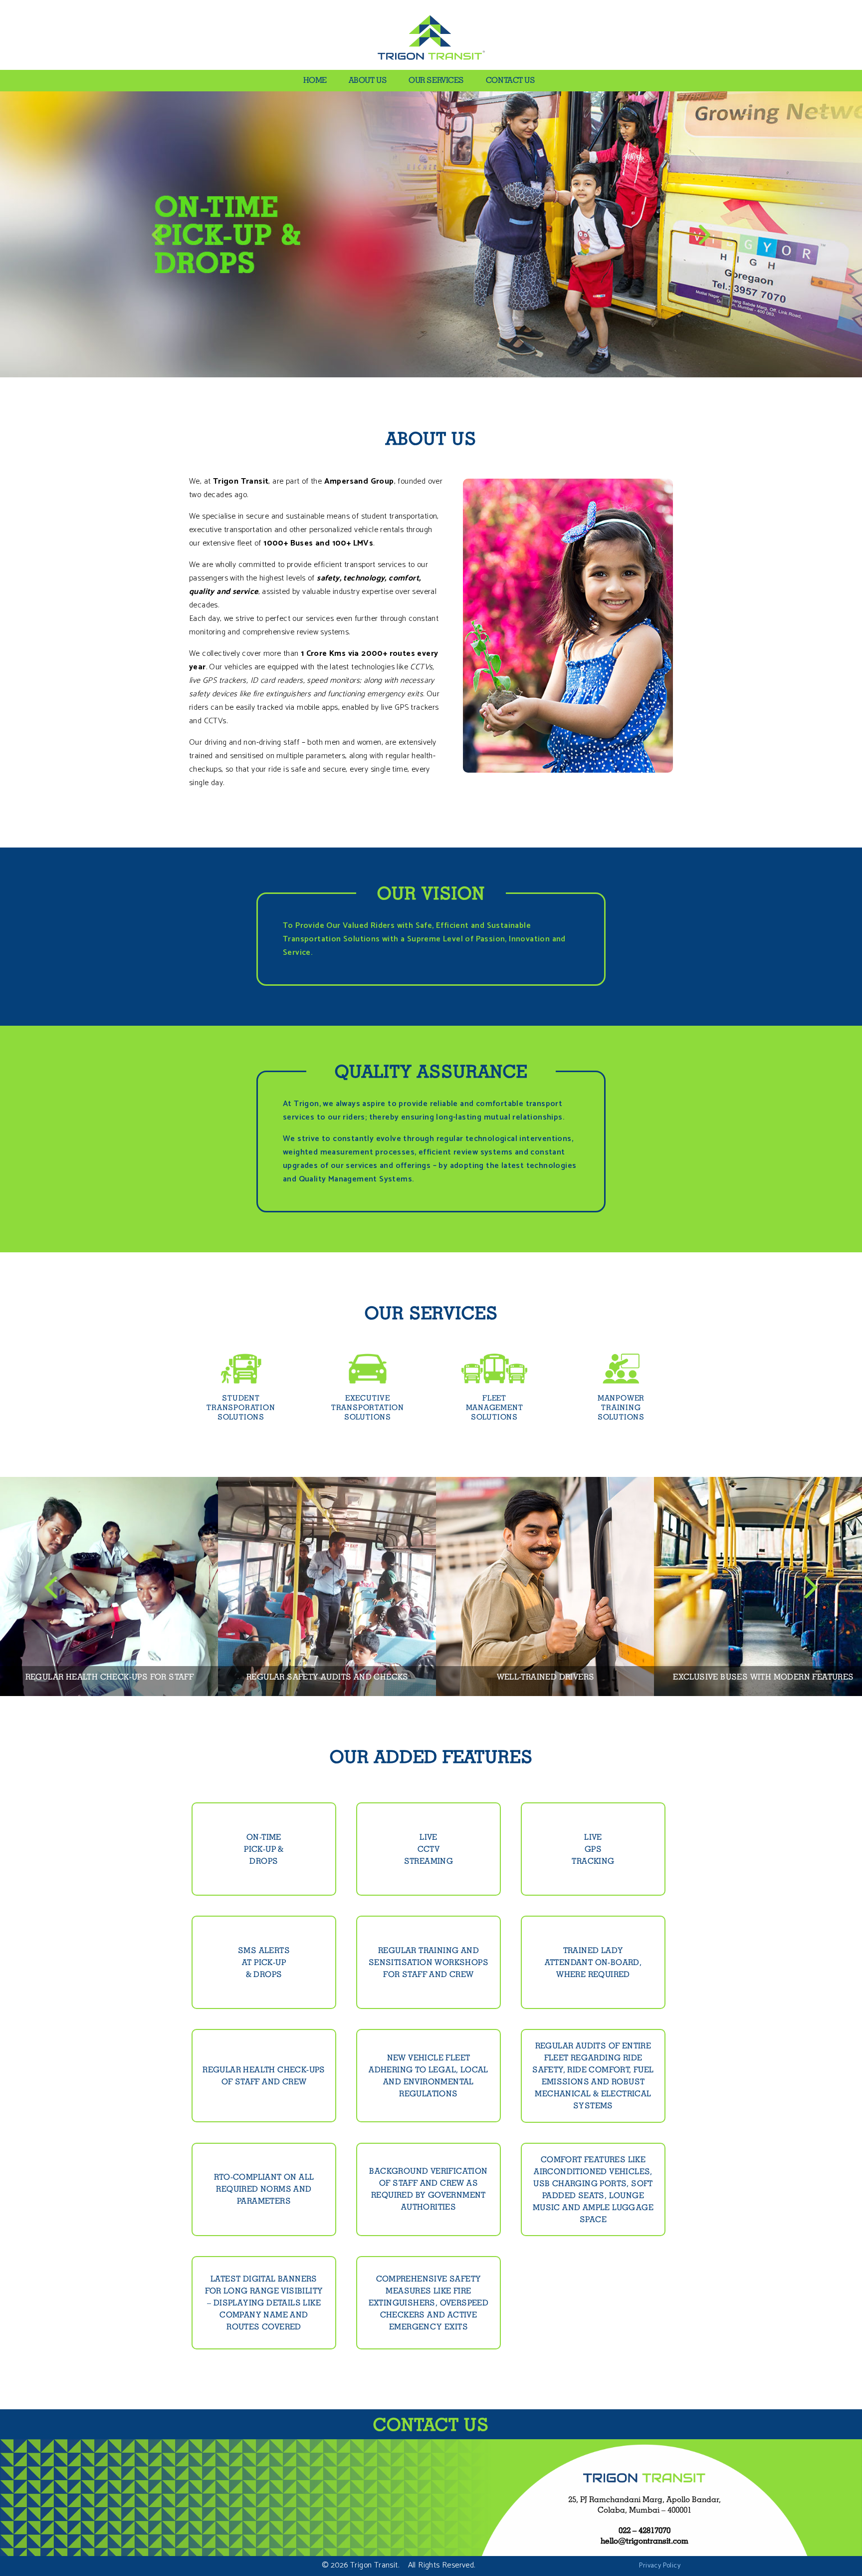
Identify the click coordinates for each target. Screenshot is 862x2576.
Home (315, 80)
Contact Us (511, 80)
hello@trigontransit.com (645, 2541)
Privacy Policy (660, 2566)
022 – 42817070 (645, 2530)
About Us (368, 80)
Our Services (436, 80)
